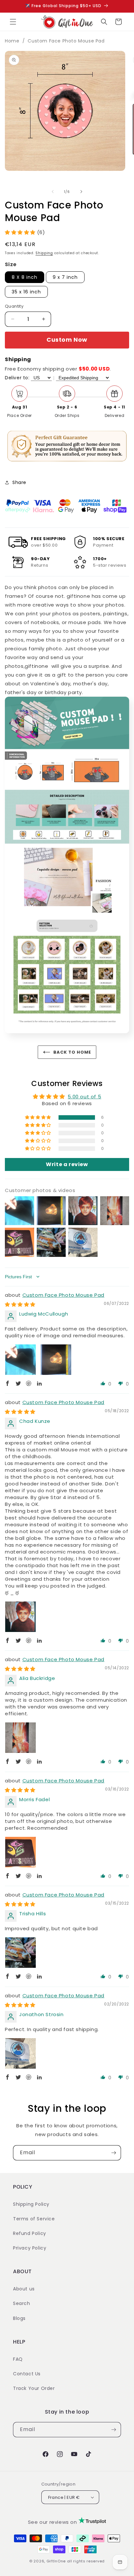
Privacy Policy (30, 2248)
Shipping (44, 253)
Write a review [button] (67, 1164)
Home (12, 41)
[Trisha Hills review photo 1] (20, 1953)
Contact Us (27, 2374)
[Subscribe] (114, 2153)
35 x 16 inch (26, 292)
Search (22, 2303)
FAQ (18, 2359)
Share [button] (19, 482)
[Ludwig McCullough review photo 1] (20, 1360)
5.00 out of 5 (84, 1097)
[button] (13, 22)
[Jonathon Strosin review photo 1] (20, 2053)
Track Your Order (34, 2388)
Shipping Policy (31, 2204)
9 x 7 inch (65, 277)
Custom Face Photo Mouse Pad (66, 41)
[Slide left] (53, 192)
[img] (20, 1304)
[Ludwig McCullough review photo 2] (56, 1360)
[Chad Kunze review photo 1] (20, 1617)
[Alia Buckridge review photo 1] (20, 1738)
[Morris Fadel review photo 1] (20, 1852)
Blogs (19, 2318)
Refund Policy (30, 2233)
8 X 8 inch (25, 277)
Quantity (14, 306)
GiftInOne (56, 2561)
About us (24, 2289)
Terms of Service (34, 2219)
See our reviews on (53, 2522)
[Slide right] (81, 192)
